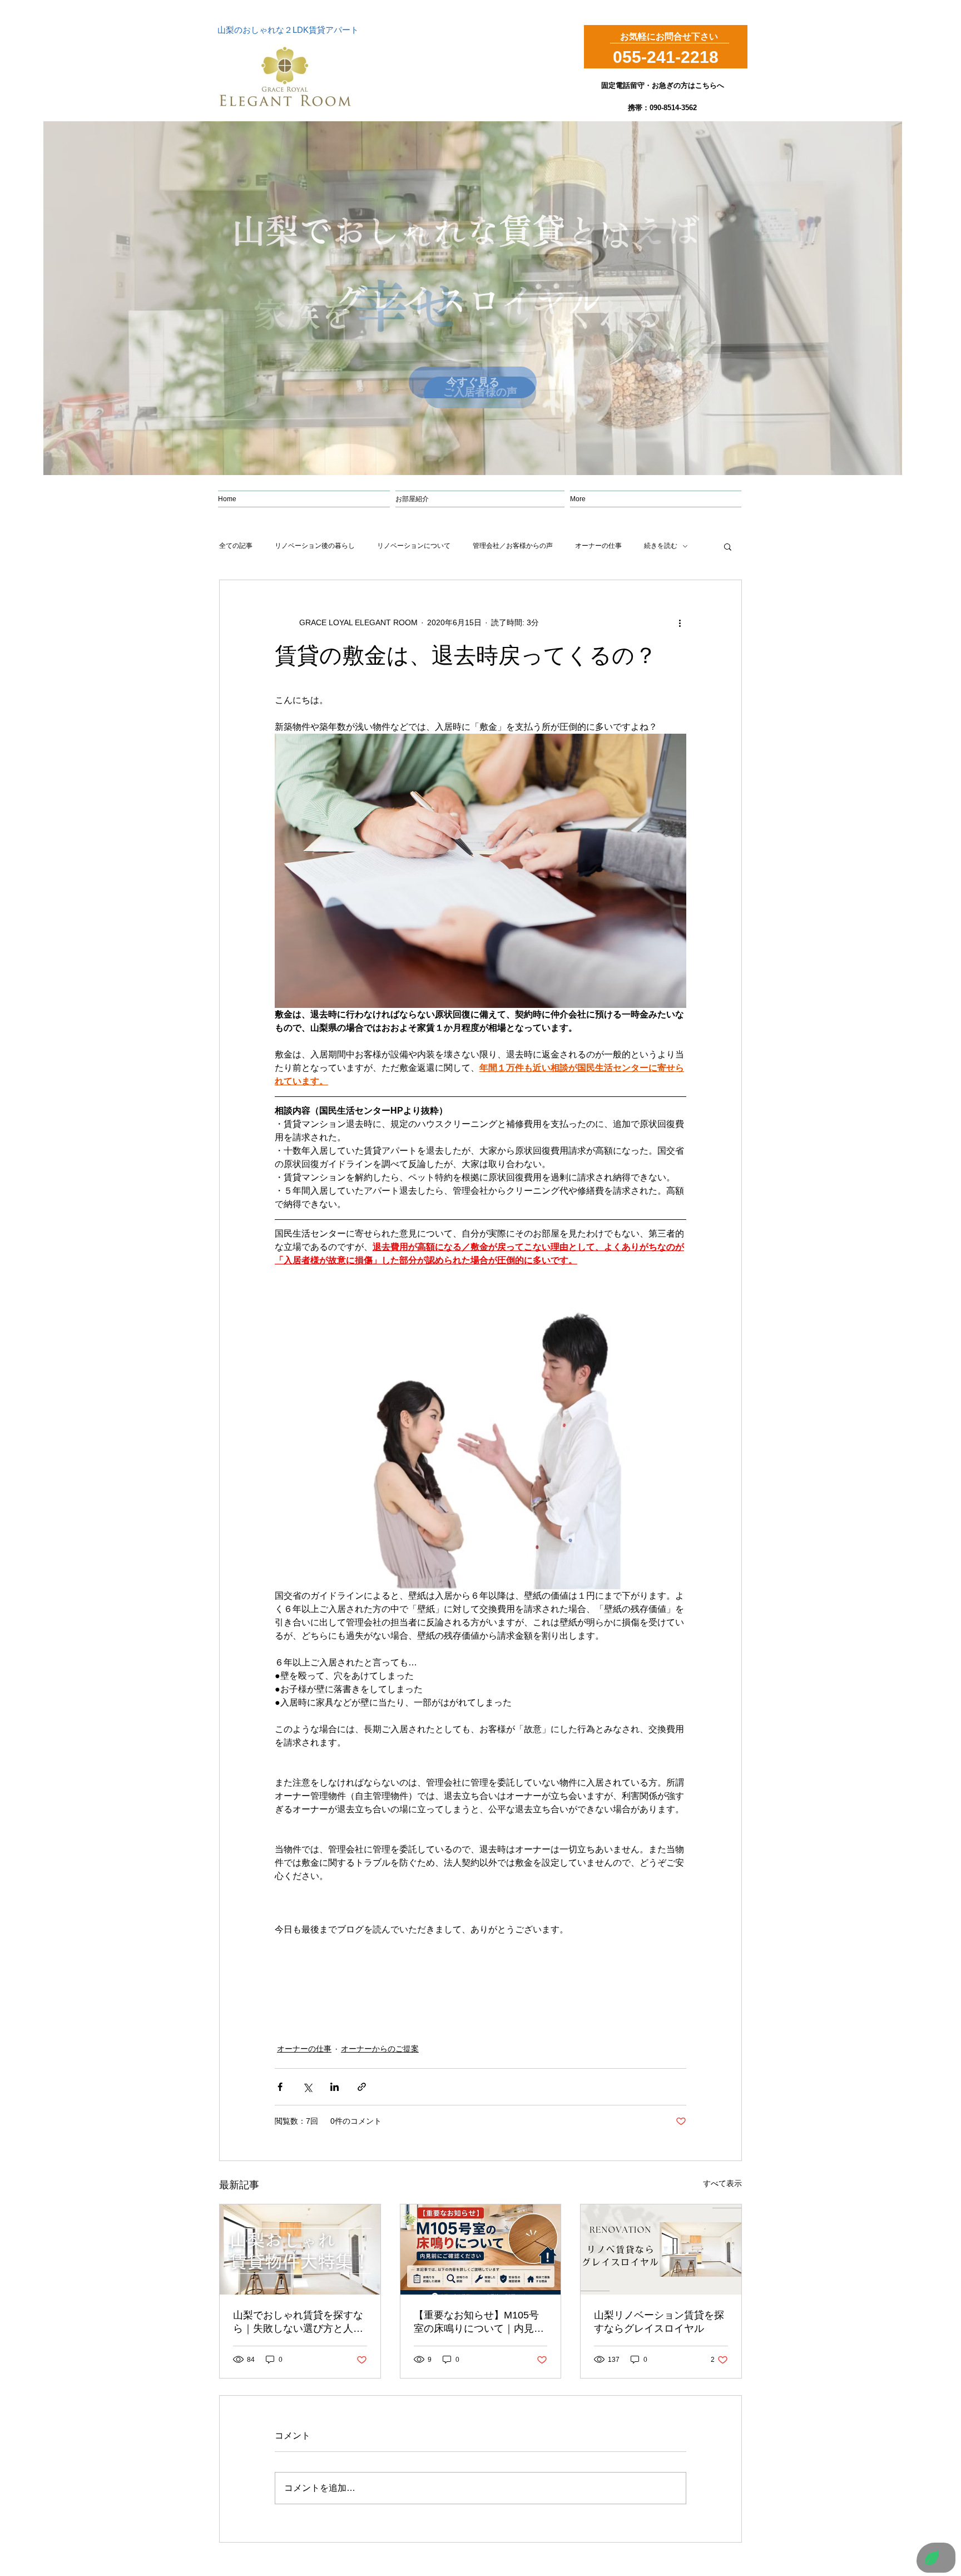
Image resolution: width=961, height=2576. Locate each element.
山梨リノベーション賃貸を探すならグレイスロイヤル (659, 2322)
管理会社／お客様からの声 (513, 546)
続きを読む (661, 546)
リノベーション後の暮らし (315, 546)
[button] (728, 546)
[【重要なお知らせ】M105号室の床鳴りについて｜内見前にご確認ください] (481, 2249)
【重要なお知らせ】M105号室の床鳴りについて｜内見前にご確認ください (479, 2322)
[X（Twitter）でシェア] (307, 2087)
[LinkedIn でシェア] (335, 2087)
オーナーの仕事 (598, 546)
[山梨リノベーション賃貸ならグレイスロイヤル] (661, 2249)
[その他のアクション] (680, 622)
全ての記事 (236, 546)
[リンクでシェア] (362, 2087)
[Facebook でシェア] (280, 2087)
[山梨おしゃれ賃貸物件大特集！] (300, 2249)
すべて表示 (722, 2183)
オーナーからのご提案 (380, 2049)
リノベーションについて (414, 546)
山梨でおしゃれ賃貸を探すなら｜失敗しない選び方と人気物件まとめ (298, 2322)
